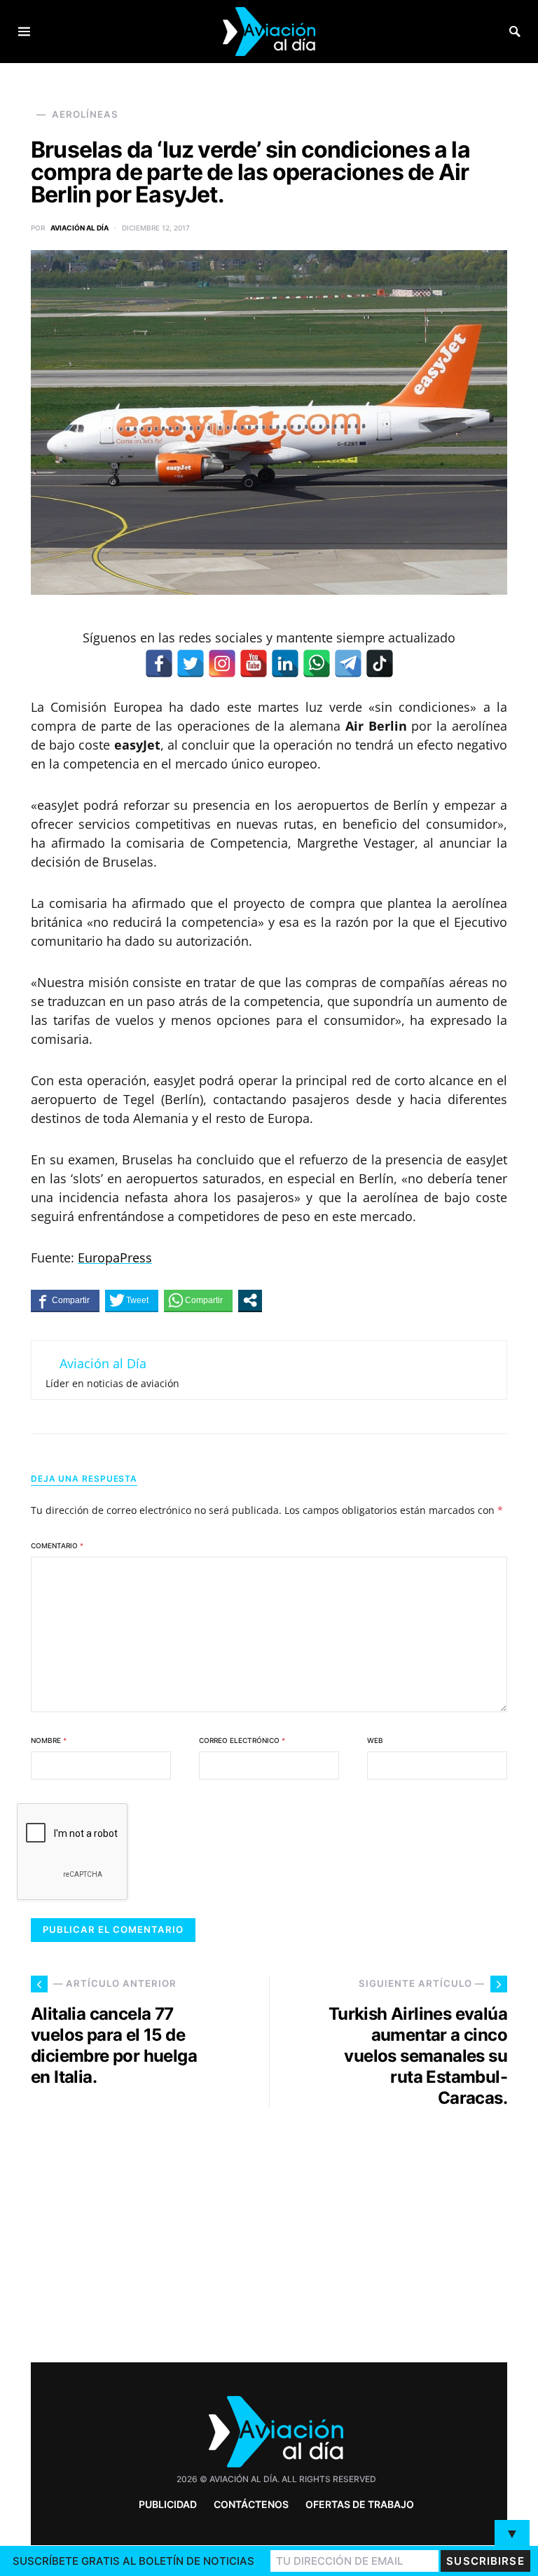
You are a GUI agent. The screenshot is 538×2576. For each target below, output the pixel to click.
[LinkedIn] (285, 663)
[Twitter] (191, 663)
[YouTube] (254, 663)
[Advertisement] (395, 2230)
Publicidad (168, 2504)
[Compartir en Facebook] (65, 1300)
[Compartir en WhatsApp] (198, 1300)
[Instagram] (222, 663)
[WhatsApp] (317, 663)
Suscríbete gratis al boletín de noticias (133, 2561)
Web (375, 1740)
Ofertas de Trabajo (360, 2504)
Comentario (57, 1545)
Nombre (49, 1740)
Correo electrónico (242, 1740)
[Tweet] (132, 1300)
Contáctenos (251, 2504)
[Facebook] (159, 663)
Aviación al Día (80, 228)
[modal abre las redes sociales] (250, 1300)
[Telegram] (348, 663)
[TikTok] (380, 663)
